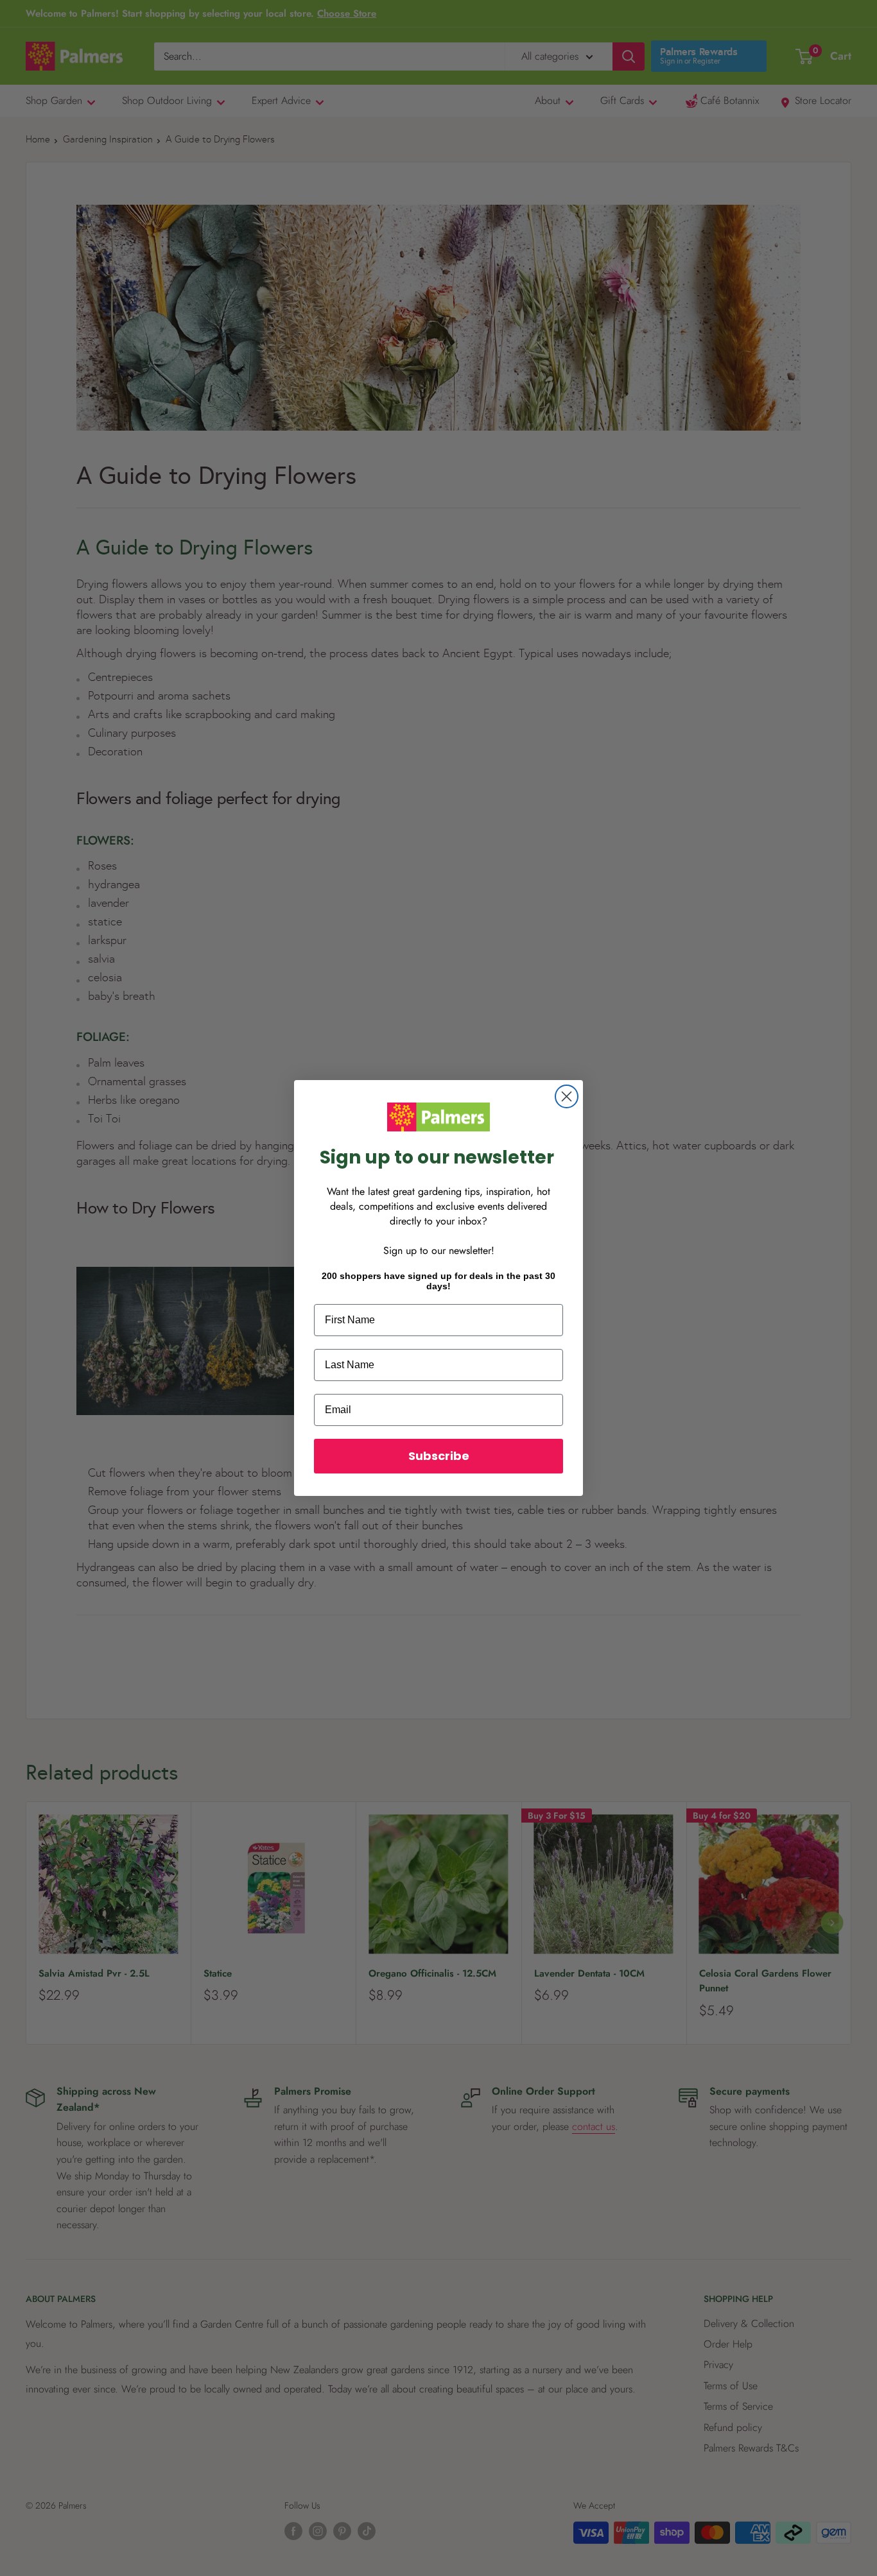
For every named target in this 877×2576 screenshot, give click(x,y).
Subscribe (439, 1456)
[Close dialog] (567, 1096)
